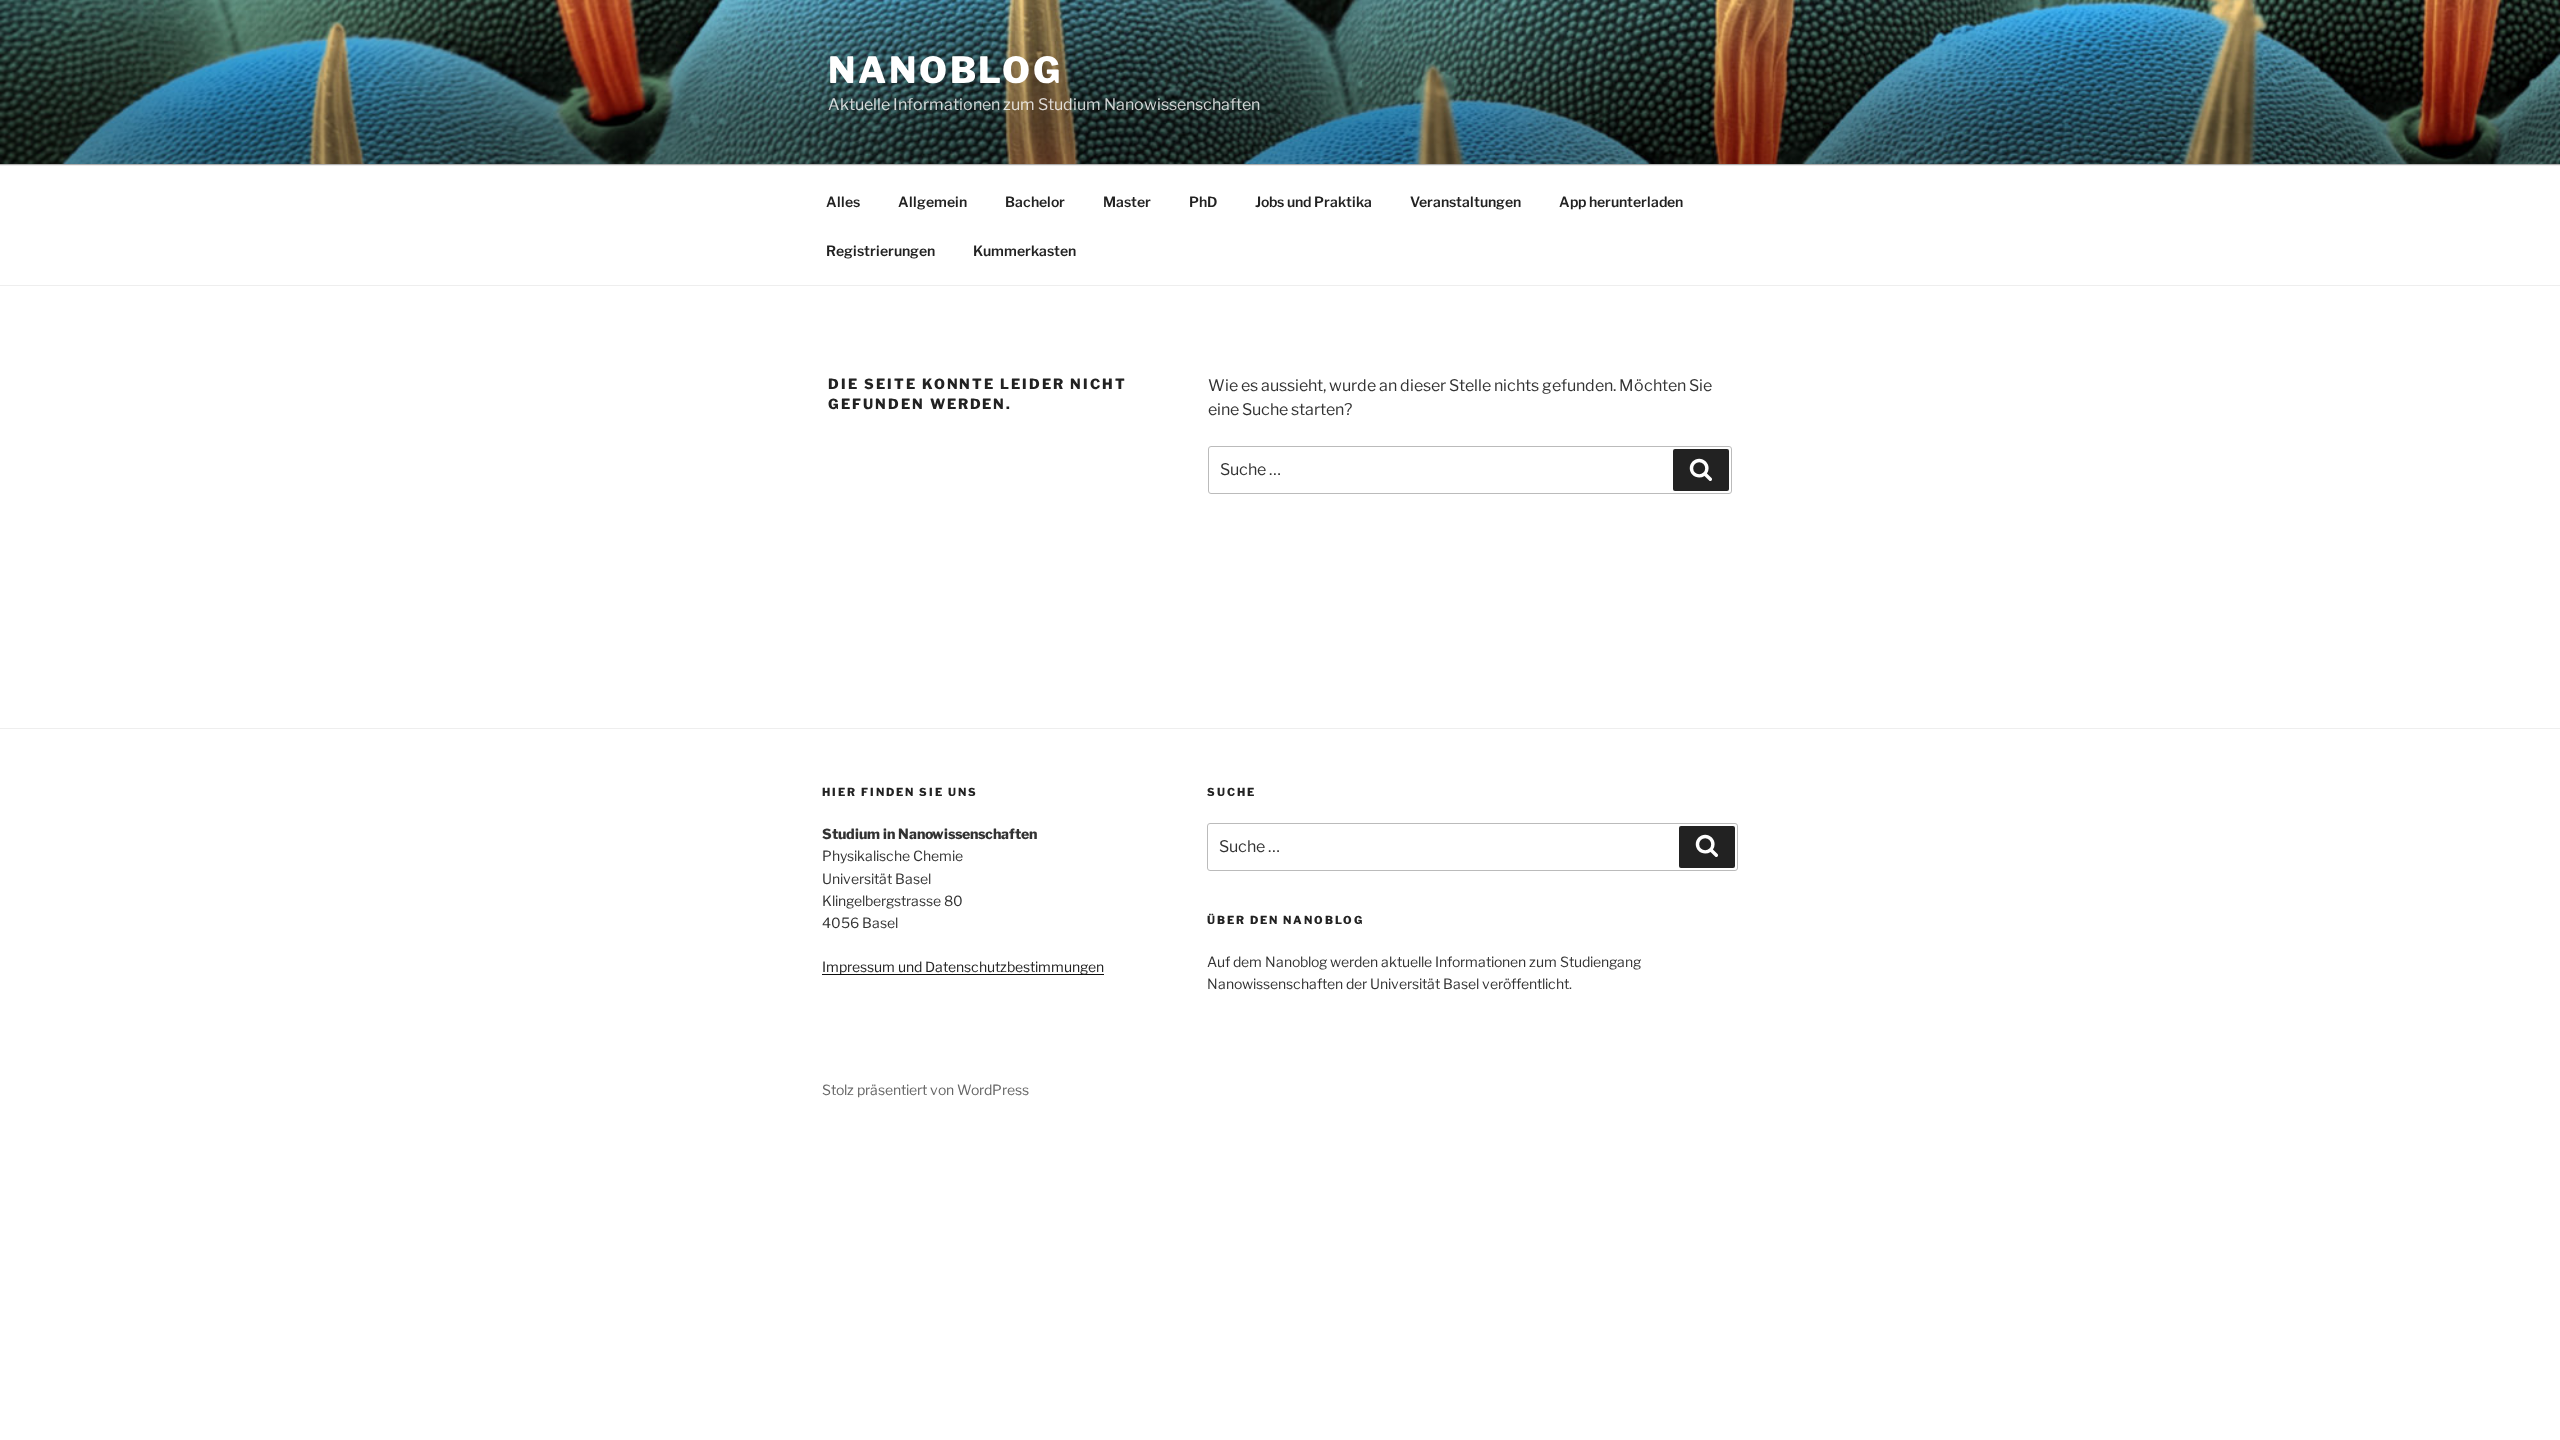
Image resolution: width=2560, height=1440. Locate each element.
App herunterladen (1621, 201)
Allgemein (932, 201)
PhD (1203, 201)
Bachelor (1035, 201)
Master (1127, 201)
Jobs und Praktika (1313, 201)
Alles (843, 201)
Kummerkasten (1024, 250)
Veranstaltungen (1465, 201)
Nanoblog (945, 70)
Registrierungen (880, 250)
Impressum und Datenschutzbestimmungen (963, 966)
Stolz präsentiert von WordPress (925, 1089)
